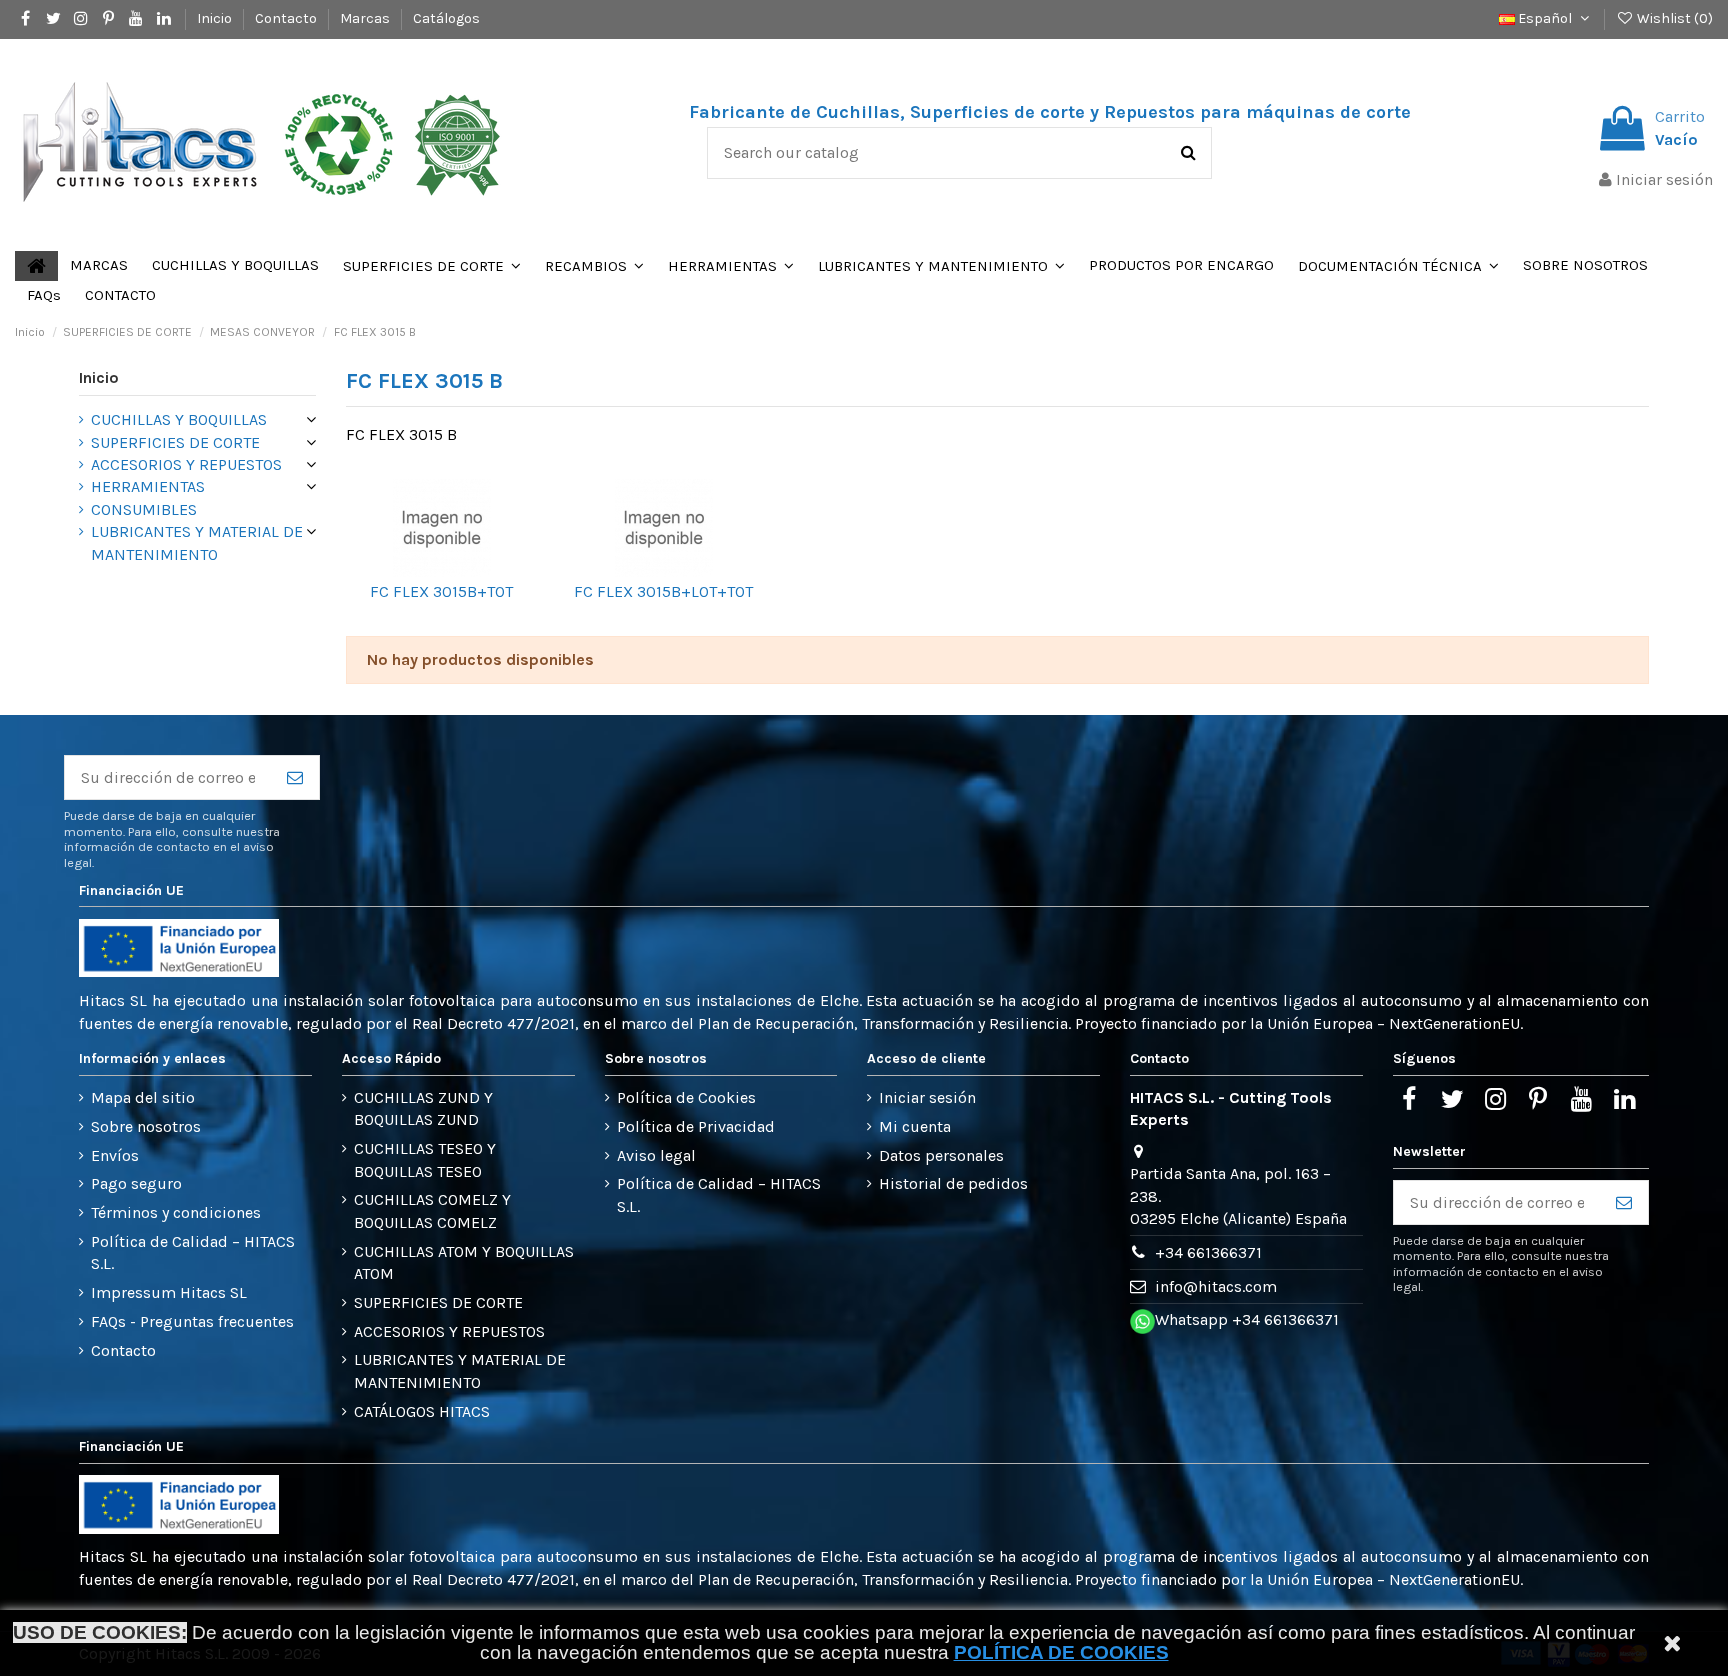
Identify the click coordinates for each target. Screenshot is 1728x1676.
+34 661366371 (1208, 1252)
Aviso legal (656, 1155)
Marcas (366, 18)
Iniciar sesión (927, 1097)
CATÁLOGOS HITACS (422, 1411)
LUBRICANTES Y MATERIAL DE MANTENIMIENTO (197, 542)
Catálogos (446, 18)
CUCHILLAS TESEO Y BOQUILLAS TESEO (425, 1159)
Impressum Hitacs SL (169, 1292)
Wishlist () (1673, 18)
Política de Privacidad (696, 1126)
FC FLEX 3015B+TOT (441, 591)
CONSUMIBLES (144, 509)
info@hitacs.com (1216, 1286)
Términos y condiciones (176, 1212)
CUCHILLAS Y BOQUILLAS (179, 419)
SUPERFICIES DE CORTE (175, 442)
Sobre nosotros (146, 1126)
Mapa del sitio (143, 1097)
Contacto (287, 18)
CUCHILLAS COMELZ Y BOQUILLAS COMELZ (432, 1210)
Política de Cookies (686, 1097)
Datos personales (941, 1155)
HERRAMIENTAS (148, 486)
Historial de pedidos (953, 1183)
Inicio (216, 18)
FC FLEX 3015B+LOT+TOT (663, 591)
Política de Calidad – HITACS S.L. (193, 1252)
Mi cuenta (915, 1126)
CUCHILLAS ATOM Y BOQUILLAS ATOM (464, 1262)
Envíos (115, 1155)
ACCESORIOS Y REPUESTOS (186, 464)
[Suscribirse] (295, 777)
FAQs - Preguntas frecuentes (192, 1321)
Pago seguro (136, 1183)
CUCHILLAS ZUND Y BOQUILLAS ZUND (423, 1108)
